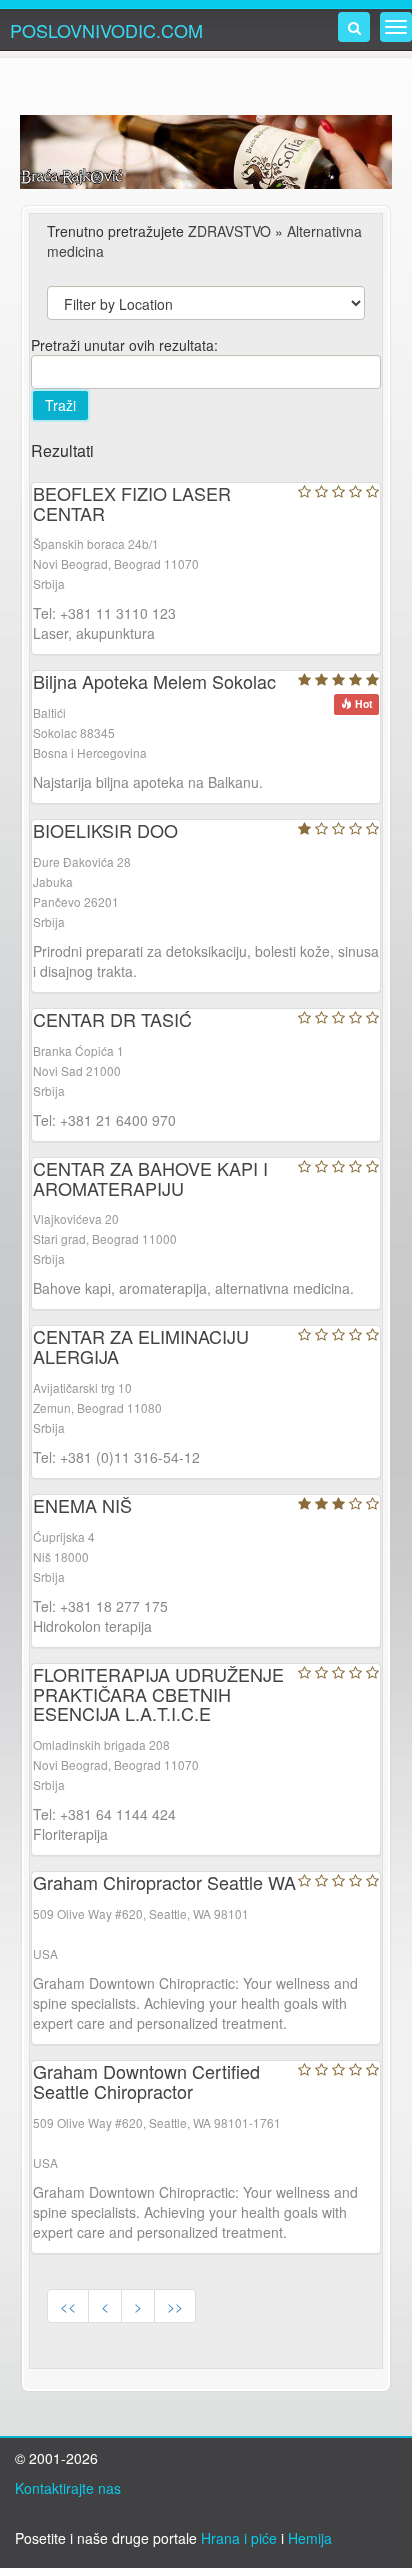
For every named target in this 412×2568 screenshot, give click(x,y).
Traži (60, 405)
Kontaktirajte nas (68, 2488)
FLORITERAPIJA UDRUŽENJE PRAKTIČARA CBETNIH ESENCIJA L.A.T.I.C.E (158, 1694)
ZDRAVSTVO (229, 231)
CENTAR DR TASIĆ (112, 1019)
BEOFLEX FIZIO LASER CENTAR (132, 503)
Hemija (310, 2538)
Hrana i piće (239, 2538)
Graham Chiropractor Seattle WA (164, 1882)
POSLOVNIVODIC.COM (106, 30)
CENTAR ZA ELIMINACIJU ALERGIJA (141, 1346)
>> (175, 2306)
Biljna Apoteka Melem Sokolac (154, 681)
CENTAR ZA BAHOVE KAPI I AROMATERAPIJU (150, 1178)
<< (68, 2306)
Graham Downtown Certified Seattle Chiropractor (146, 2081)
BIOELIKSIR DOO (105, 830)
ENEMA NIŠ (82, 1505)
